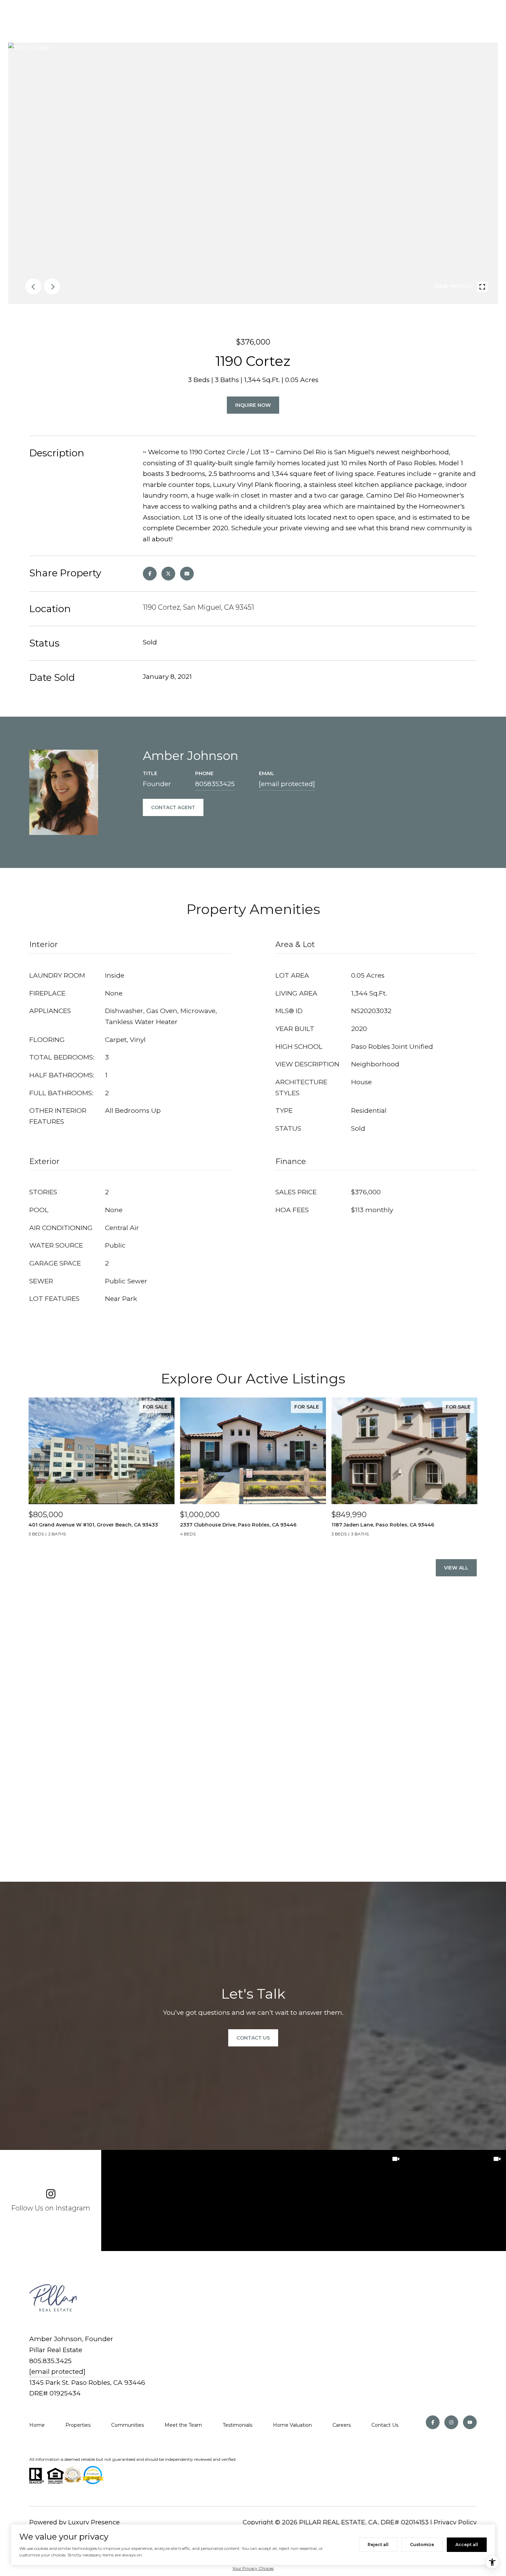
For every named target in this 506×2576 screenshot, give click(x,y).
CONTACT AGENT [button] (173, 807)
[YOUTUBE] (470, 2422)
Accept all (467, 2545)
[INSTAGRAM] (451, 2422)
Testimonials (238, 2425)
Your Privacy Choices (253, 2568)
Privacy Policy (455, 2522)
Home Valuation (292, 2425)
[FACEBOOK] (433, 2422)
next (52, 286)
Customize (422, 2545)
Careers (342, 2425)
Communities (128, 2425)
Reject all (378, 2545)
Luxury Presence (94, 2522)
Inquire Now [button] (253, 405)
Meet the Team (183, 2425)
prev (33, 286)
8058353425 (215, 784)
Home (37, 2425)
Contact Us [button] (253, 2038)
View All (456, 1568)
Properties (78, 2425)
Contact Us (385, 2425)
